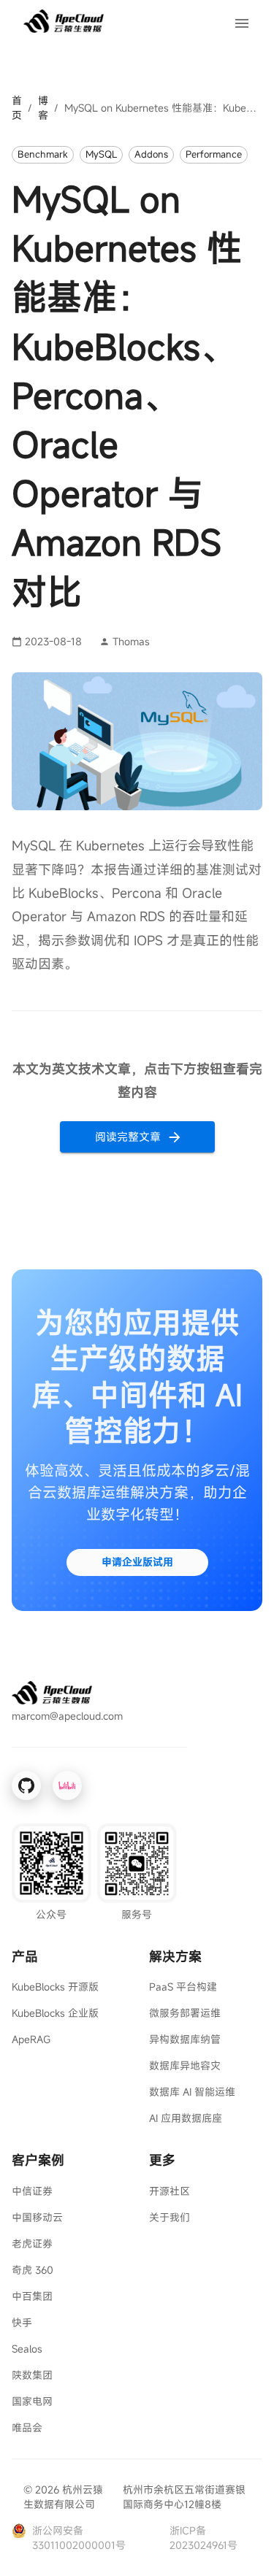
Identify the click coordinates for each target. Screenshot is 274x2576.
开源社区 (170, 2191)
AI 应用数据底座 (186, 2118)
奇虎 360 (33, 2270)
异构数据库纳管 (185, 2039)
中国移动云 (37, 2217)
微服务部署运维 (185, 2013)
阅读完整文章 (128, 1137)
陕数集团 (32, 2375)
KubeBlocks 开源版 (55, 1987)
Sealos (27, 2349)
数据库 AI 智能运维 (192, 2092)
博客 (43, 108)
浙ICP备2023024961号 (203, 2538)
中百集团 (32, 2296)
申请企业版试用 (137, 1562)
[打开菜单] (242, 23)
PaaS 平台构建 (183, 1987)
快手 (22, 2322)
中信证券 (32, 2191)
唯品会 (27, 2427)
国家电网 (32, 2401)
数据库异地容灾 (185, 2065)
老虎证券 (32, 2244)
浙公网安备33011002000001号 (79, 2538)
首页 (17, 108)
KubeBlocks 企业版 (55, 2013)
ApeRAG (31, 2039)
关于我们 (170, 2217)
